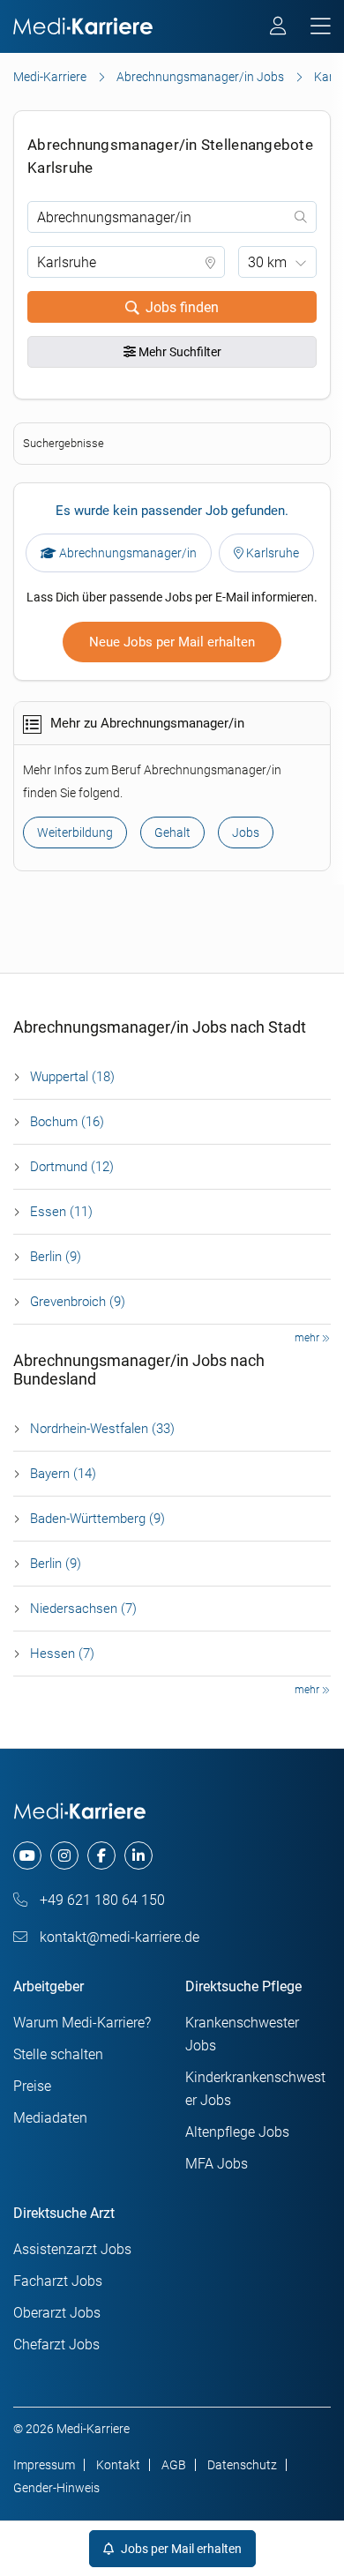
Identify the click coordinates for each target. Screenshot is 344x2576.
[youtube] (27, 1855)
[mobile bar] (321, 27)
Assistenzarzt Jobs (72, 2249)
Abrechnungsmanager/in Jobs (200, 77)
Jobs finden (182, 307)
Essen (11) (61, 1212)
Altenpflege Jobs (237, 2132)
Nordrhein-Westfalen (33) (102, 1429)
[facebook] (101, 1855)
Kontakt (118, 2465)
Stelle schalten (58, 2054)
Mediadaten (50, 2118)
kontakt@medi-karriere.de (118, 1937)
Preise (32, 2086)
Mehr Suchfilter (179, 352)
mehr (308, 1338)
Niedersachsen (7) (83, 1609)
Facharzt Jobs (58, 2281)
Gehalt (172, 833)
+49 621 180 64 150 (101, 1900)
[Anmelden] (279, 28)
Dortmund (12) (72, 1167)
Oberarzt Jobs (57, 2313)
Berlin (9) (56, 1257)
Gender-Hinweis (56, 2488)
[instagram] (64, 1855)
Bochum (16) (67, 1122)
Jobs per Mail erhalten (180, 2549)
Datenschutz (242, 2465)
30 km (267, 262)
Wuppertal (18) (72, 1077)
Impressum (44, 2465)
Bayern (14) (63, 1474)
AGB (174, 2465)
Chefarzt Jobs (56, 2345)
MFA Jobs (217, 2164)
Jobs (246, 833)
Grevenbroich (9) (78, 1302)
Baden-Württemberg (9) (97, 1519)
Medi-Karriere (50, 77)
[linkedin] (138, 1855)
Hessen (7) (62, 1654)
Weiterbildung (75, 833)
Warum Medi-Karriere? (82, 2023)
